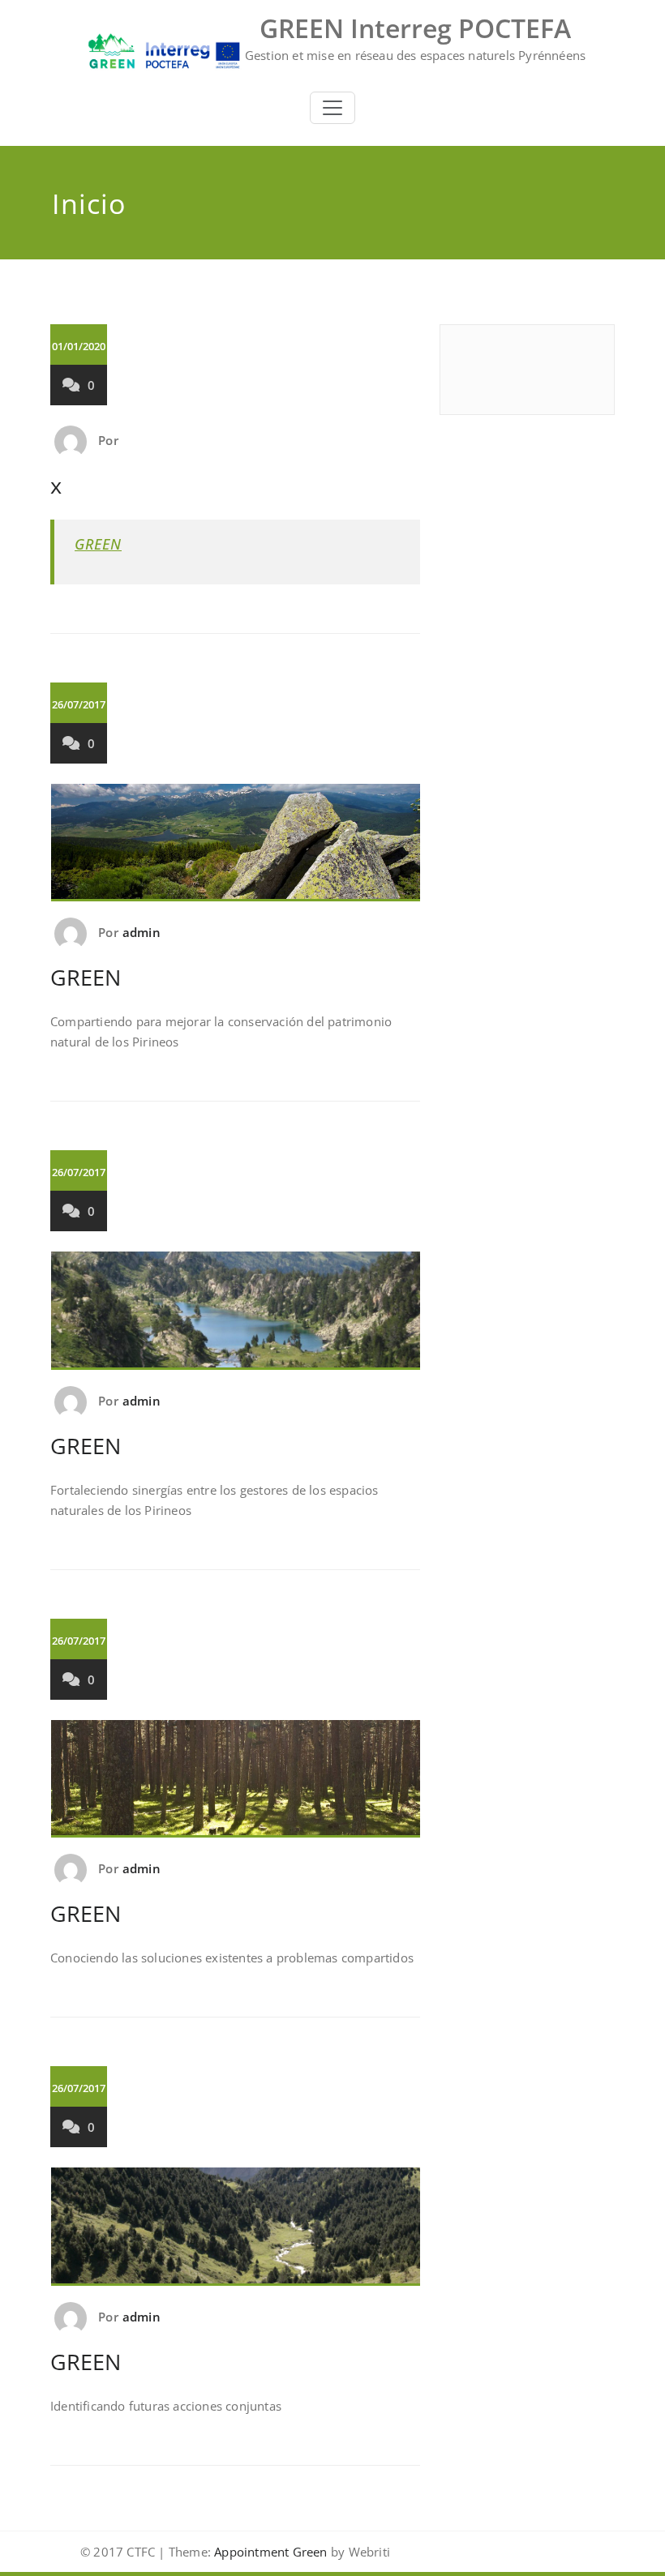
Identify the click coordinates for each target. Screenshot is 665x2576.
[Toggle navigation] (332, 108)
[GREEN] (236, 849)
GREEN (98, 544)
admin (142, 932)
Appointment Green (269, 2552)
